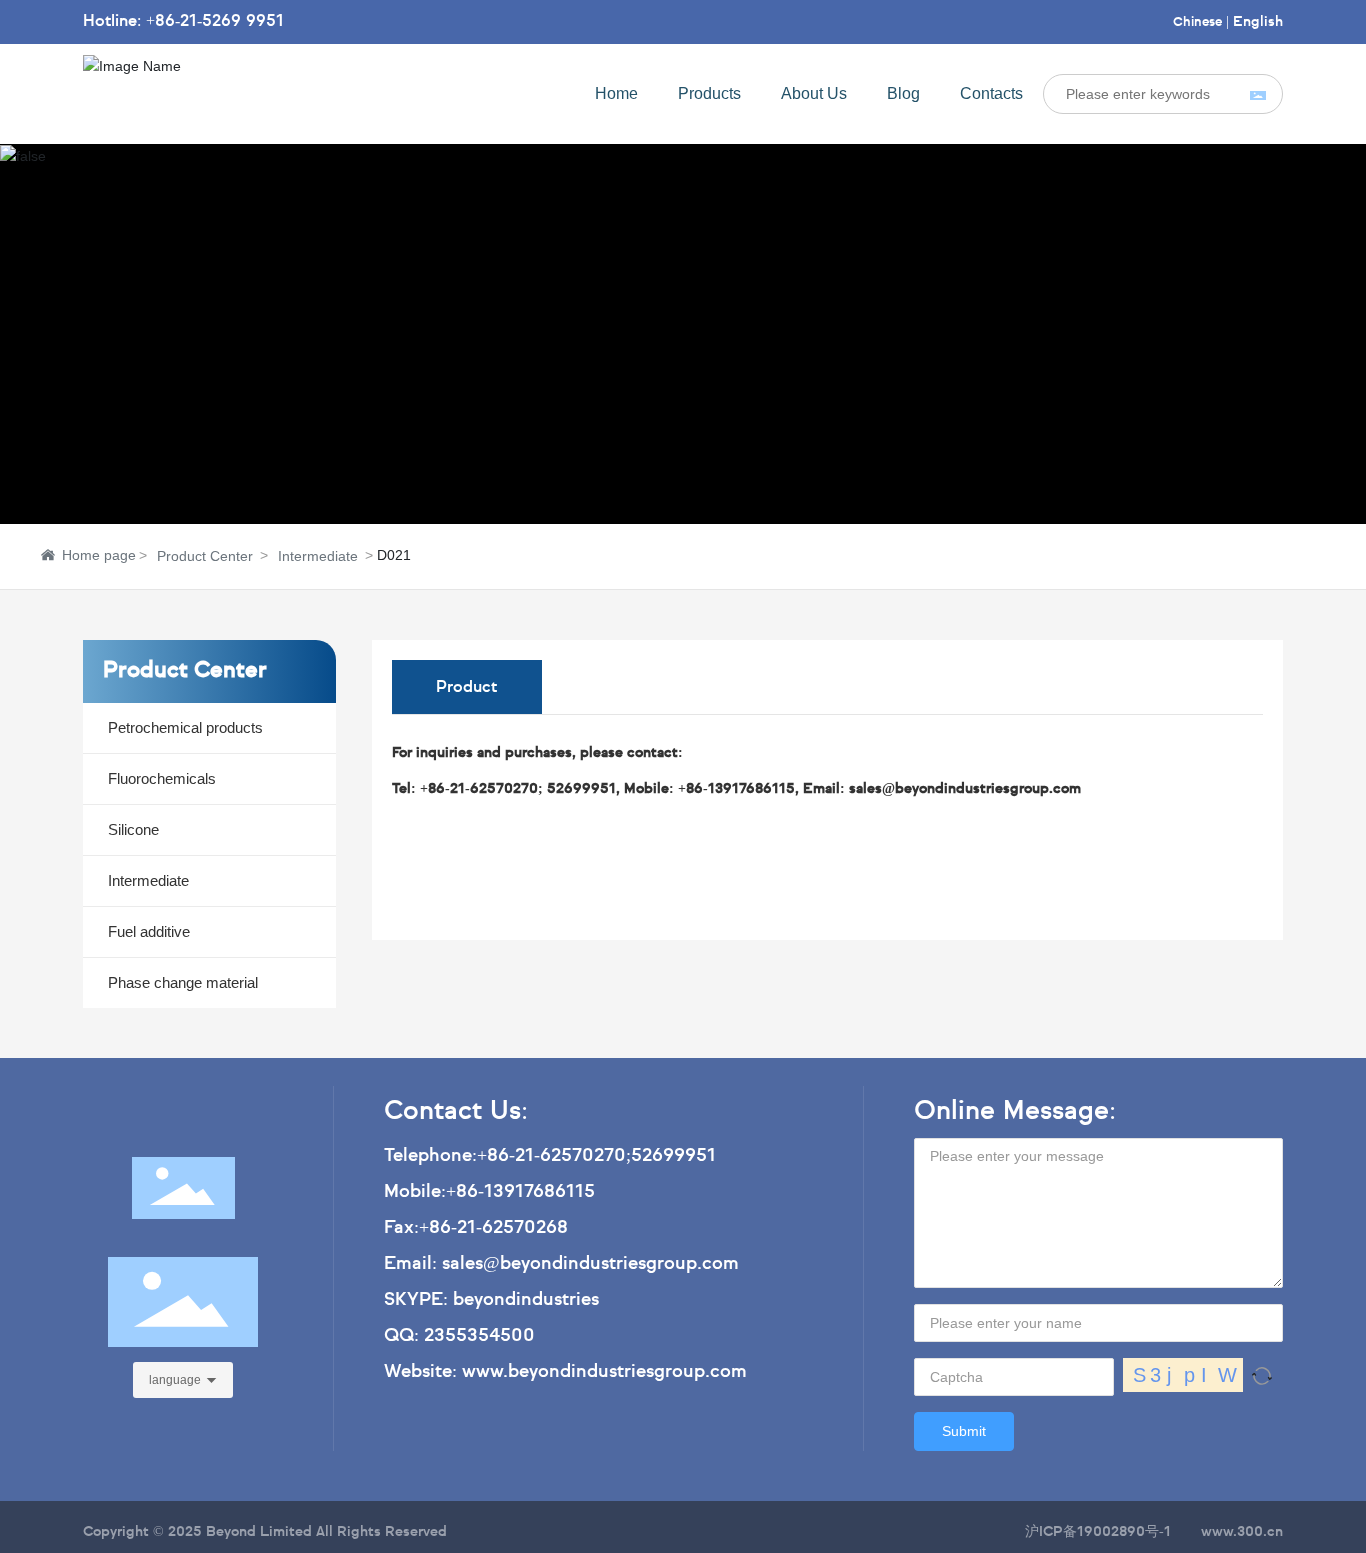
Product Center (205, 556)
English (1258, 22)
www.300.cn (1242, 1532)
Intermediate (318, 556)
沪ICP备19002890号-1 (1098, 1532)
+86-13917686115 (520, 1192)
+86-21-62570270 (551, 1156)
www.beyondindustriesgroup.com (604, 1372)
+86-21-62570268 (493, 1228)
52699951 (673, 1156)
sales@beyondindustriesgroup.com (590, 1264)
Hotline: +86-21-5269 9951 (183, 22)
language (175, 1380)
